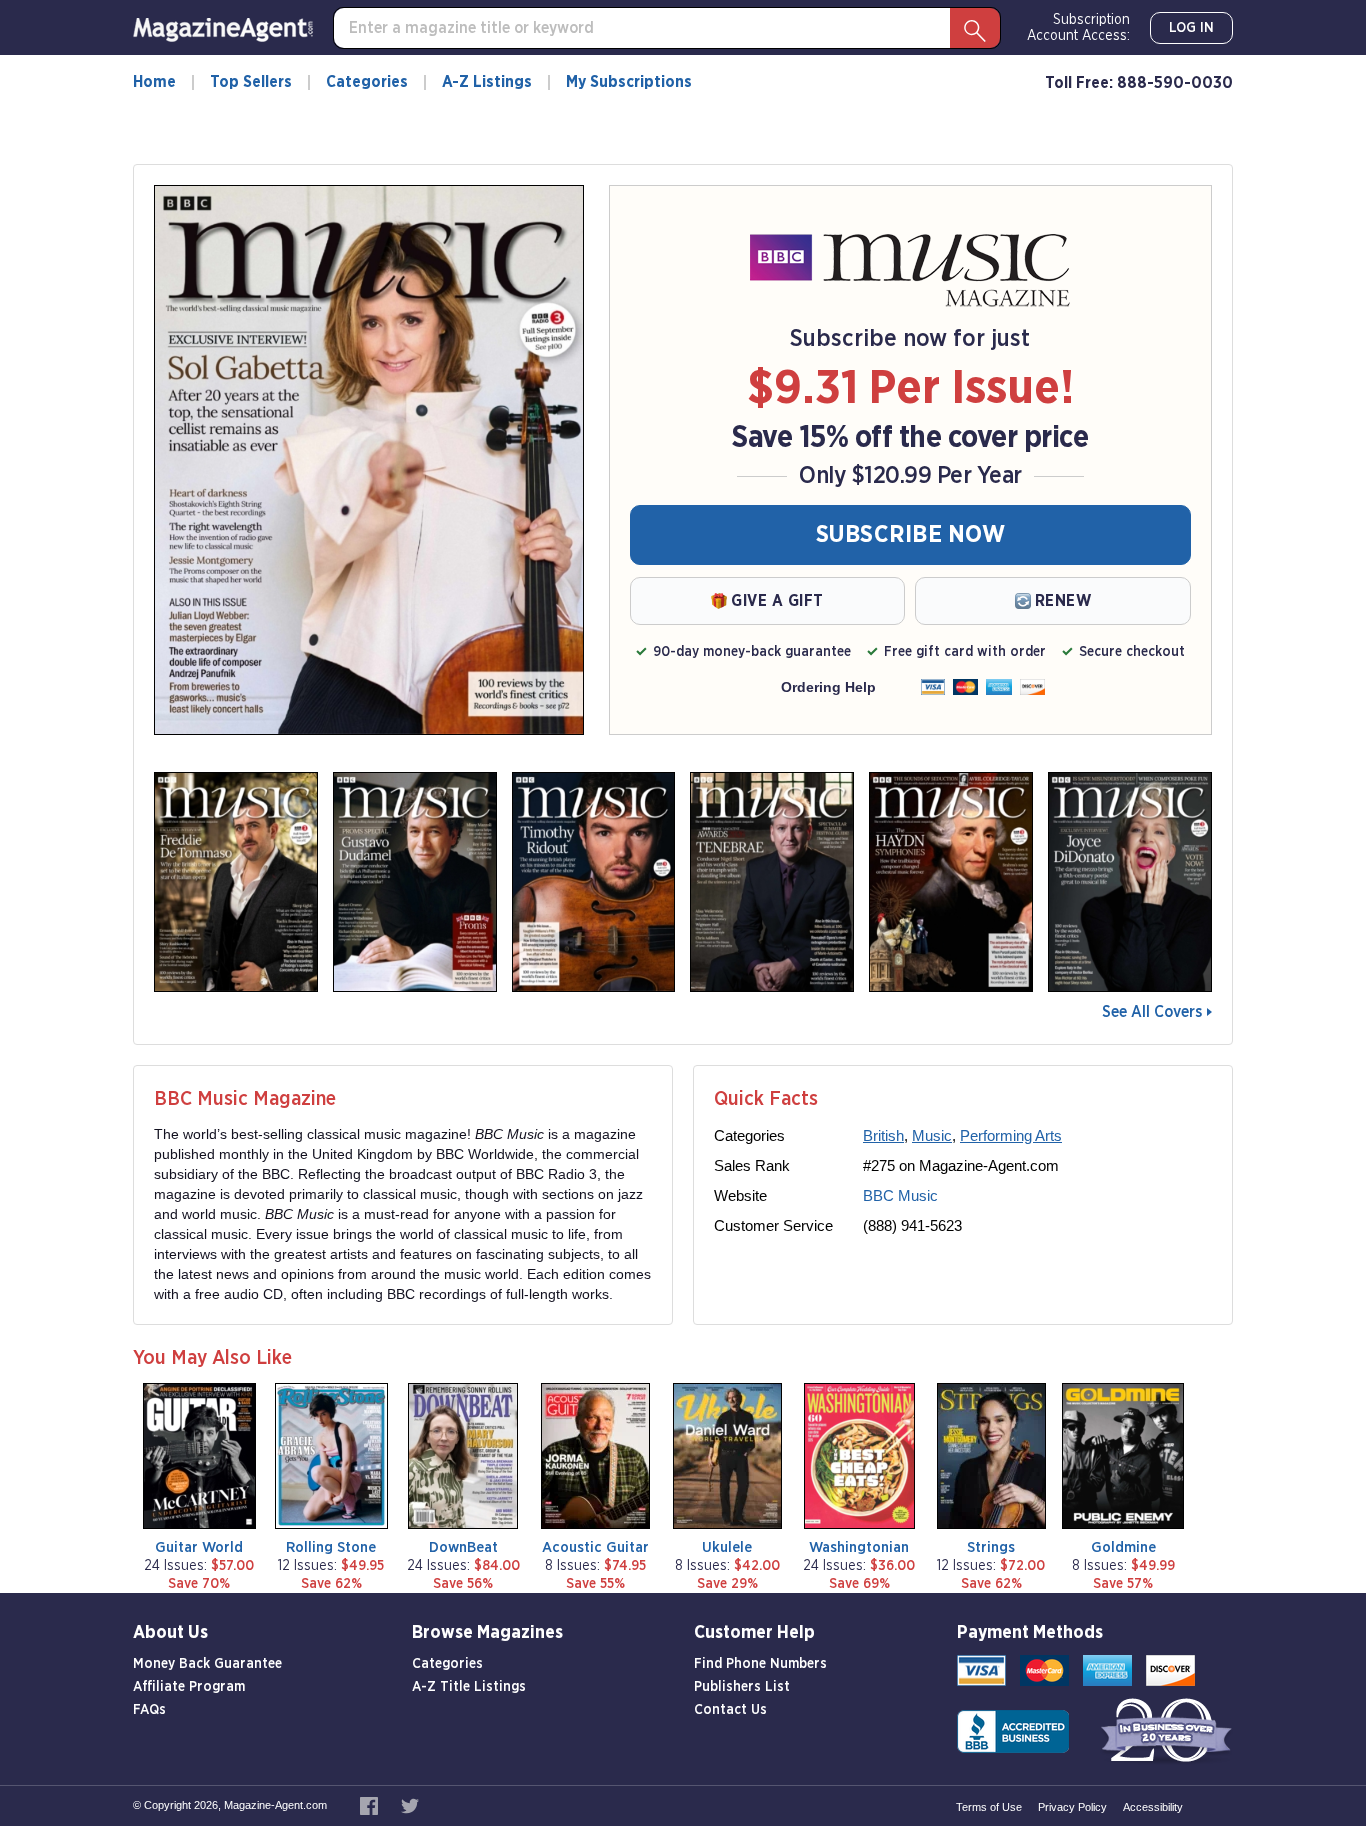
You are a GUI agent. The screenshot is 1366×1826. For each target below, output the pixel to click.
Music (932, 1135)
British (883, 1135)
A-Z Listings (487, 82)
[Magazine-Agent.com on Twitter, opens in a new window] (410, 1805)
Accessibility (1153, 1807)
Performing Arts (1011, 1135)
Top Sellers (251, 82)
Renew (1063, 601)
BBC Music (900, 1195)
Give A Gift (777, 601)
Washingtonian (859, 1547)
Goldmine (1123, 1547)
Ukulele (727, 1547)
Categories (367, 82)
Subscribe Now (911, 535)
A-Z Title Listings (469, 1687)
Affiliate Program (189, 1687)
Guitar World (199, 1547)
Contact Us (730, 1710)
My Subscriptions (629, 82)
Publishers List (742, 1687)
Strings (991, 1547)
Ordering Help (828, 687)
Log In (1191, 28)
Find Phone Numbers (760, 1664)
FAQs (149, 1710)
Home (154, 82)
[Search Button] (975, 28)
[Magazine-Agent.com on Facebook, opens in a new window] (370, 1805)
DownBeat (463, 1547)
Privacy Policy (1072, 1807)
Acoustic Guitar (595, 1547)
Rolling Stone (331, 1547)
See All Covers (1152, 1012)
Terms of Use (989, 1807)
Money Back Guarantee (207, 1664)
